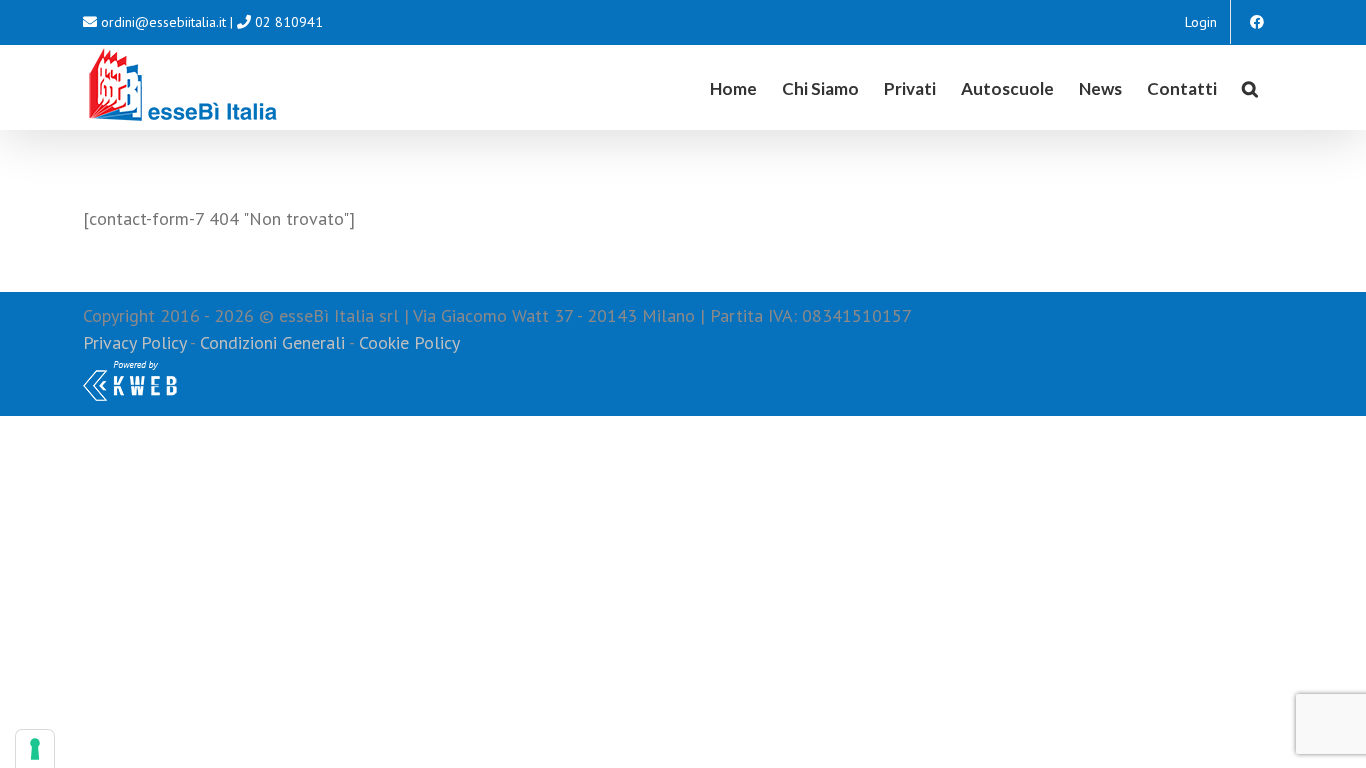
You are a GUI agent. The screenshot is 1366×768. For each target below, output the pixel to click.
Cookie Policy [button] (409, 342)
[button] (1250, 87)
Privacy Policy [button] (134, 342)
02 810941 (289, 22)
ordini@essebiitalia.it (163, 22)
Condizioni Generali (272, 342)
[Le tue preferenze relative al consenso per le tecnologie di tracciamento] (35, 749)
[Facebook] (1257, 22)
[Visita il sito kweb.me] (130, 369)
